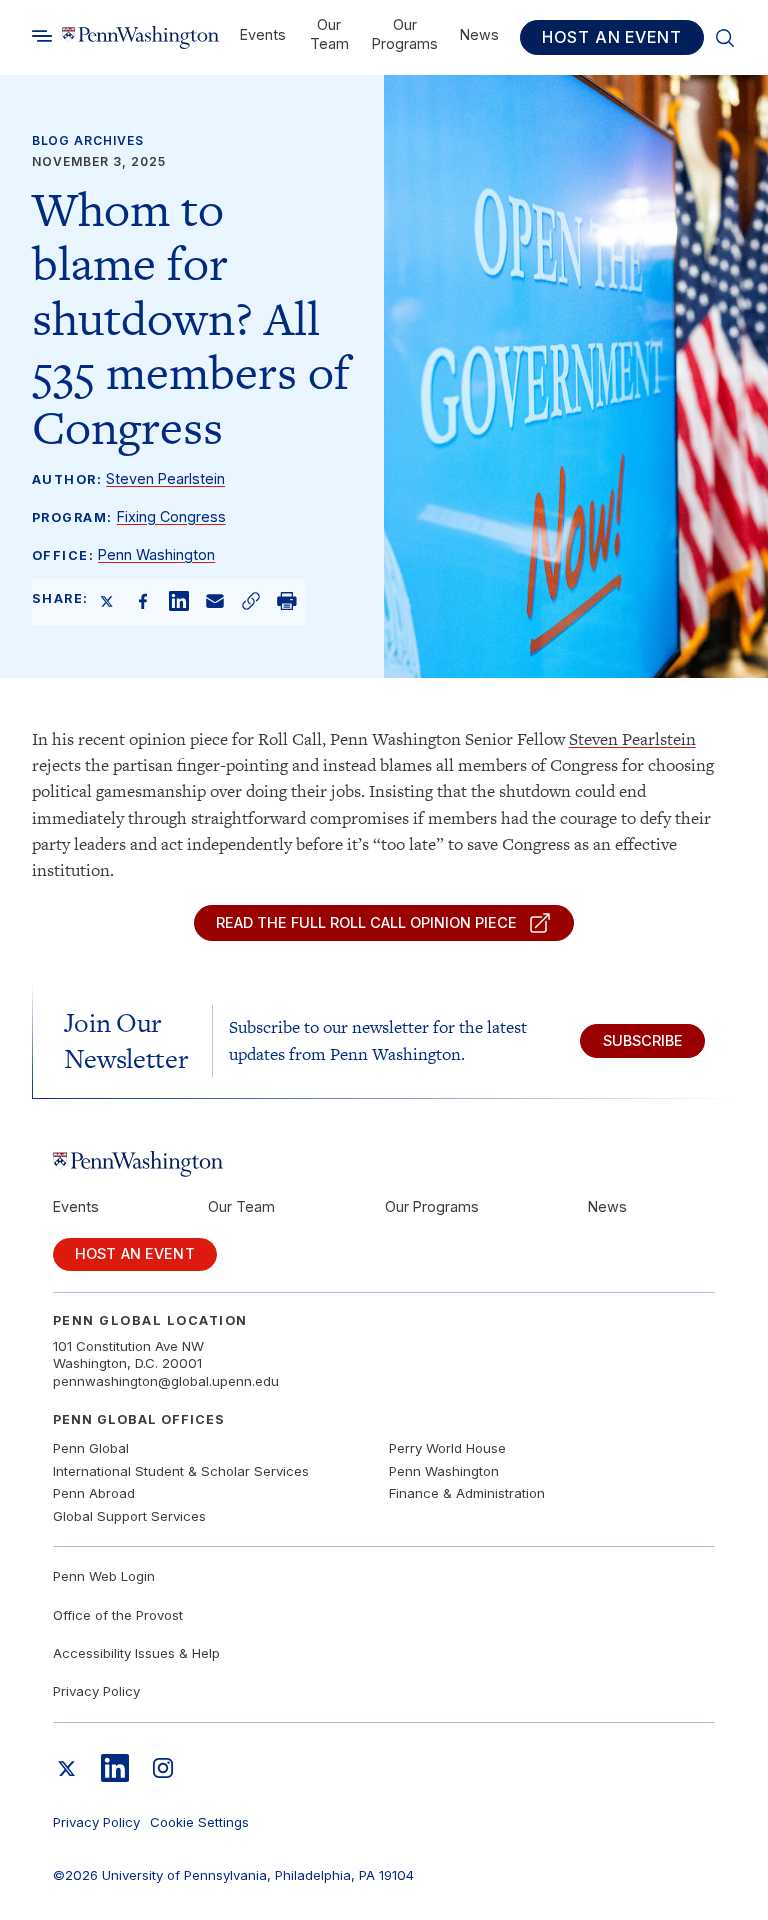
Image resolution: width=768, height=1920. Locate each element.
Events (263, 34)
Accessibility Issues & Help (136, 1653)
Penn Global (91, 1448)
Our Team (329, 34)
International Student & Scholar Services (181, 1471)
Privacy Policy (96, 1691)
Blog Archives (88, 140)
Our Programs (405, 34)
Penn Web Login (104, 1576)
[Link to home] (140, 37)
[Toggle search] (42, 36)
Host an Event (612, 37)
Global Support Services (129, 1516)
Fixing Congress (171, 516)
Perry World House (447, 1448)
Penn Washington (156, 554)
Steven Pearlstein (165, 478)
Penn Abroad (94, 1493)
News (479, 34)
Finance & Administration (467, 1493)
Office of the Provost (118, 1615)
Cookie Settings (199, 1822)
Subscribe (643, 1040)
